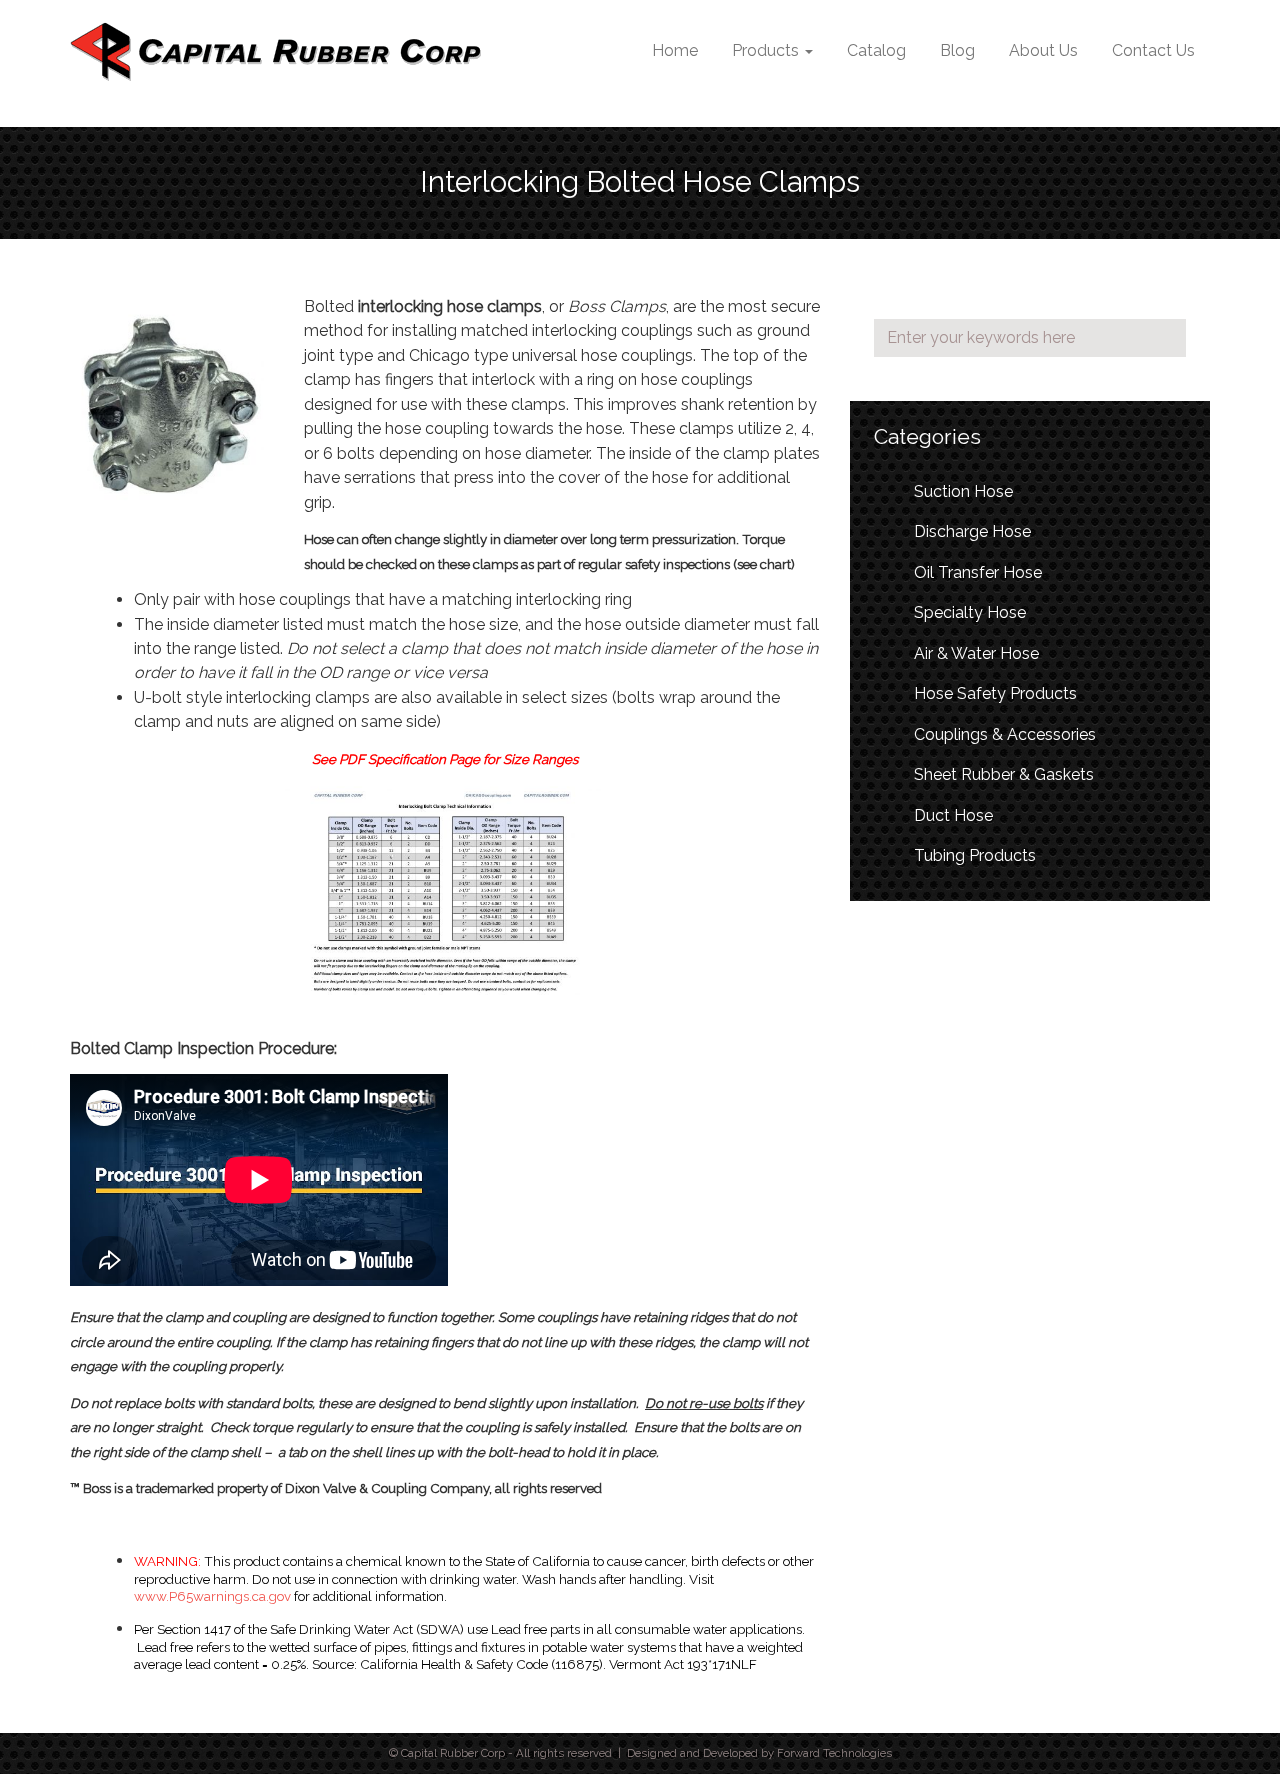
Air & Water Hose (976, 653)
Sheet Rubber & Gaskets (1004, 774)
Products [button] (767, 50)
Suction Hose (963, 491)
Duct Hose (953, 815)
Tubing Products (975, 855)
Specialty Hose (970, 612)
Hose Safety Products (995, 693)
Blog (957, 50)
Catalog (876, 50)
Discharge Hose (972, 531)
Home (675, 50)
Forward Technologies (834, 1753)
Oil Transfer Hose (978, 572)
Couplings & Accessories (1005, 734)
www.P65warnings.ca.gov (212, 1596)
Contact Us (1153, 50)
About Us (1043, 50)
